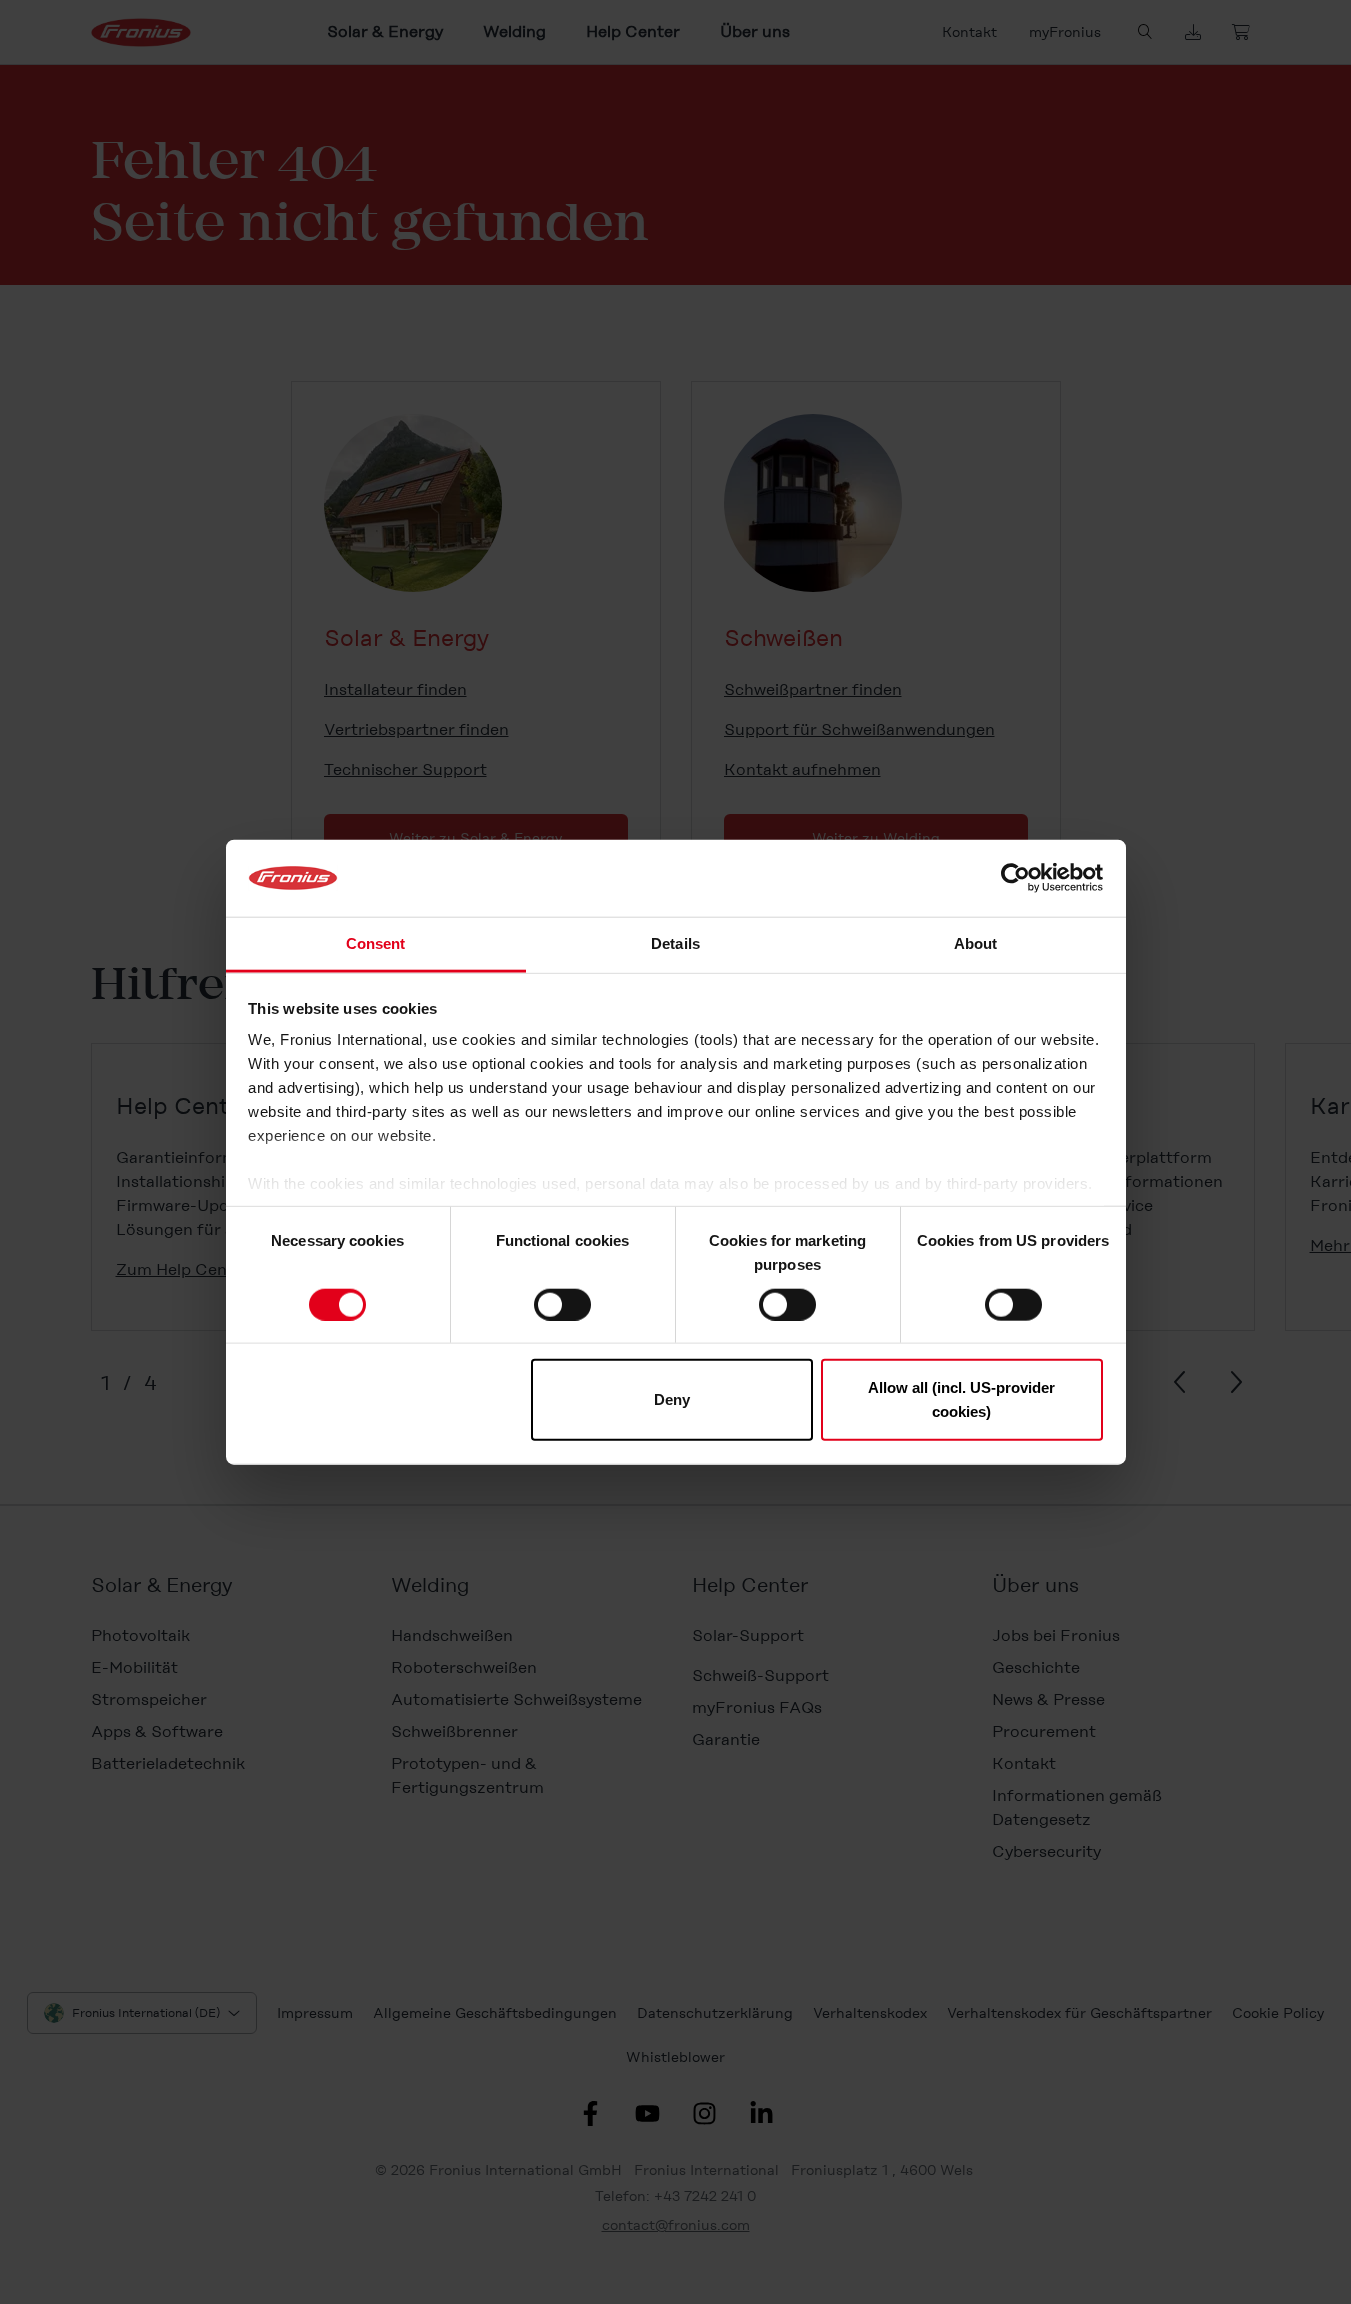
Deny (672, 1399)
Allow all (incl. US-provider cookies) (961, 1399)
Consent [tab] (376, 943)
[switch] (562, 1304)
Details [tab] (675, 943)
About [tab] (976, 943)
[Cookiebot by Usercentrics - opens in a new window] (1015, 878)
